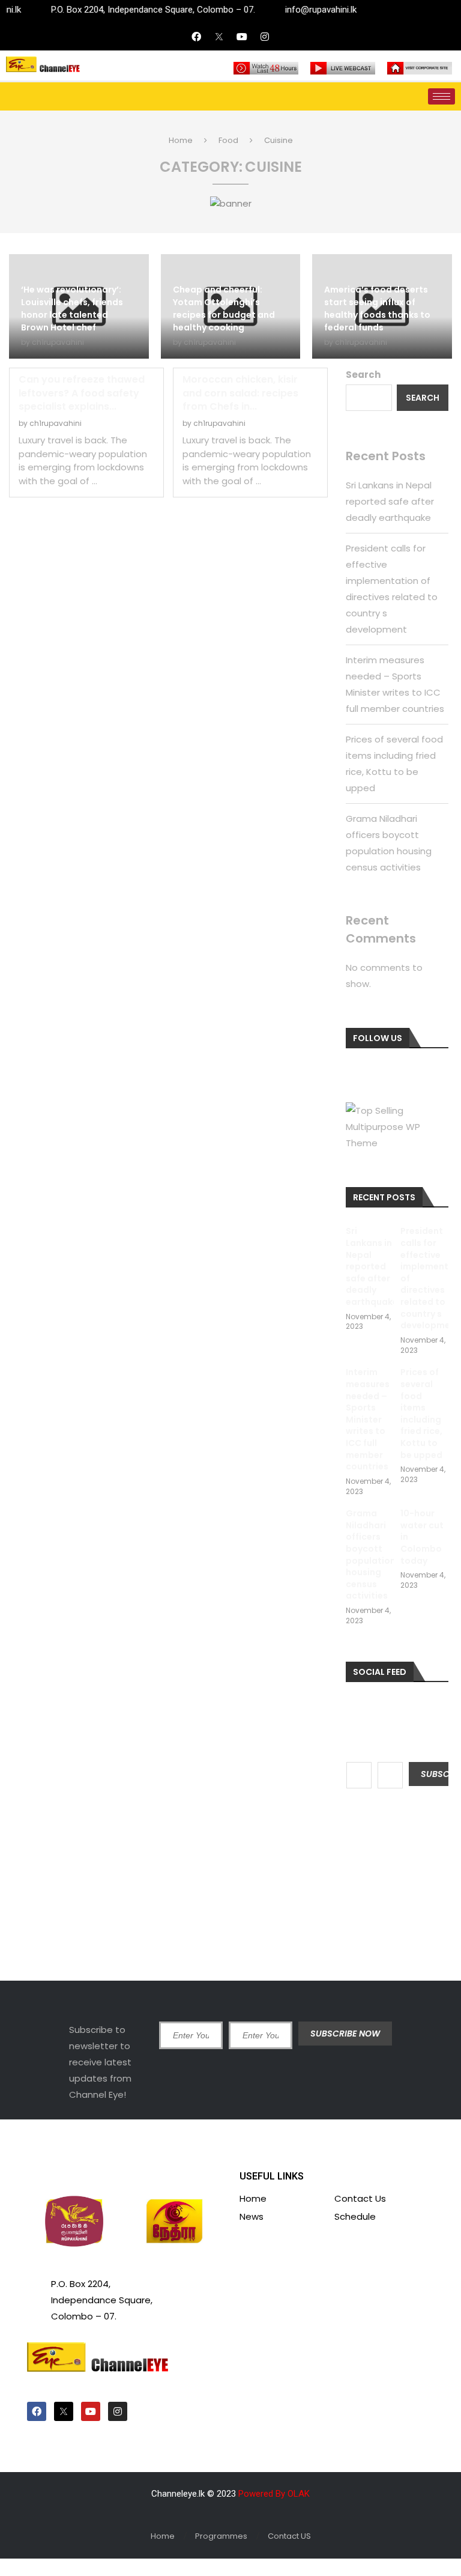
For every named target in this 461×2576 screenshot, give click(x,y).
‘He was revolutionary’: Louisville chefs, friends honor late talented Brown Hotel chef (72, 308)
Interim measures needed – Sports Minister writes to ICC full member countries (368, 1420)
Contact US (289, 2536)
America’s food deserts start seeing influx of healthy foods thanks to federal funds (377, 308)
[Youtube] (242, 37)
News (252, 2216)
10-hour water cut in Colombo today (422, 1537)
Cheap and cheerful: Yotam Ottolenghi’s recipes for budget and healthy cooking (224, 308)
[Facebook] (196, 37)
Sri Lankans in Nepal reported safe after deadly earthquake (390, 501)
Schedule (355, 2216)
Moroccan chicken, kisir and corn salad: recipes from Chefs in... (240, 393)
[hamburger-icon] (441, 96)
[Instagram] (265, 37)
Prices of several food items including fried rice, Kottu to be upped (421, 1414)
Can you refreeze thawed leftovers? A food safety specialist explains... (82, 393)
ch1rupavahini (58, 342)
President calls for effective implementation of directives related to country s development (425, 1278)
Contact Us (360, 2198)
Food (228, 140)
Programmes (221, 2536)
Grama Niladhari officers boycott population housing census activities (370, 1555)
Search (363, 375)
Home (181, 140)
